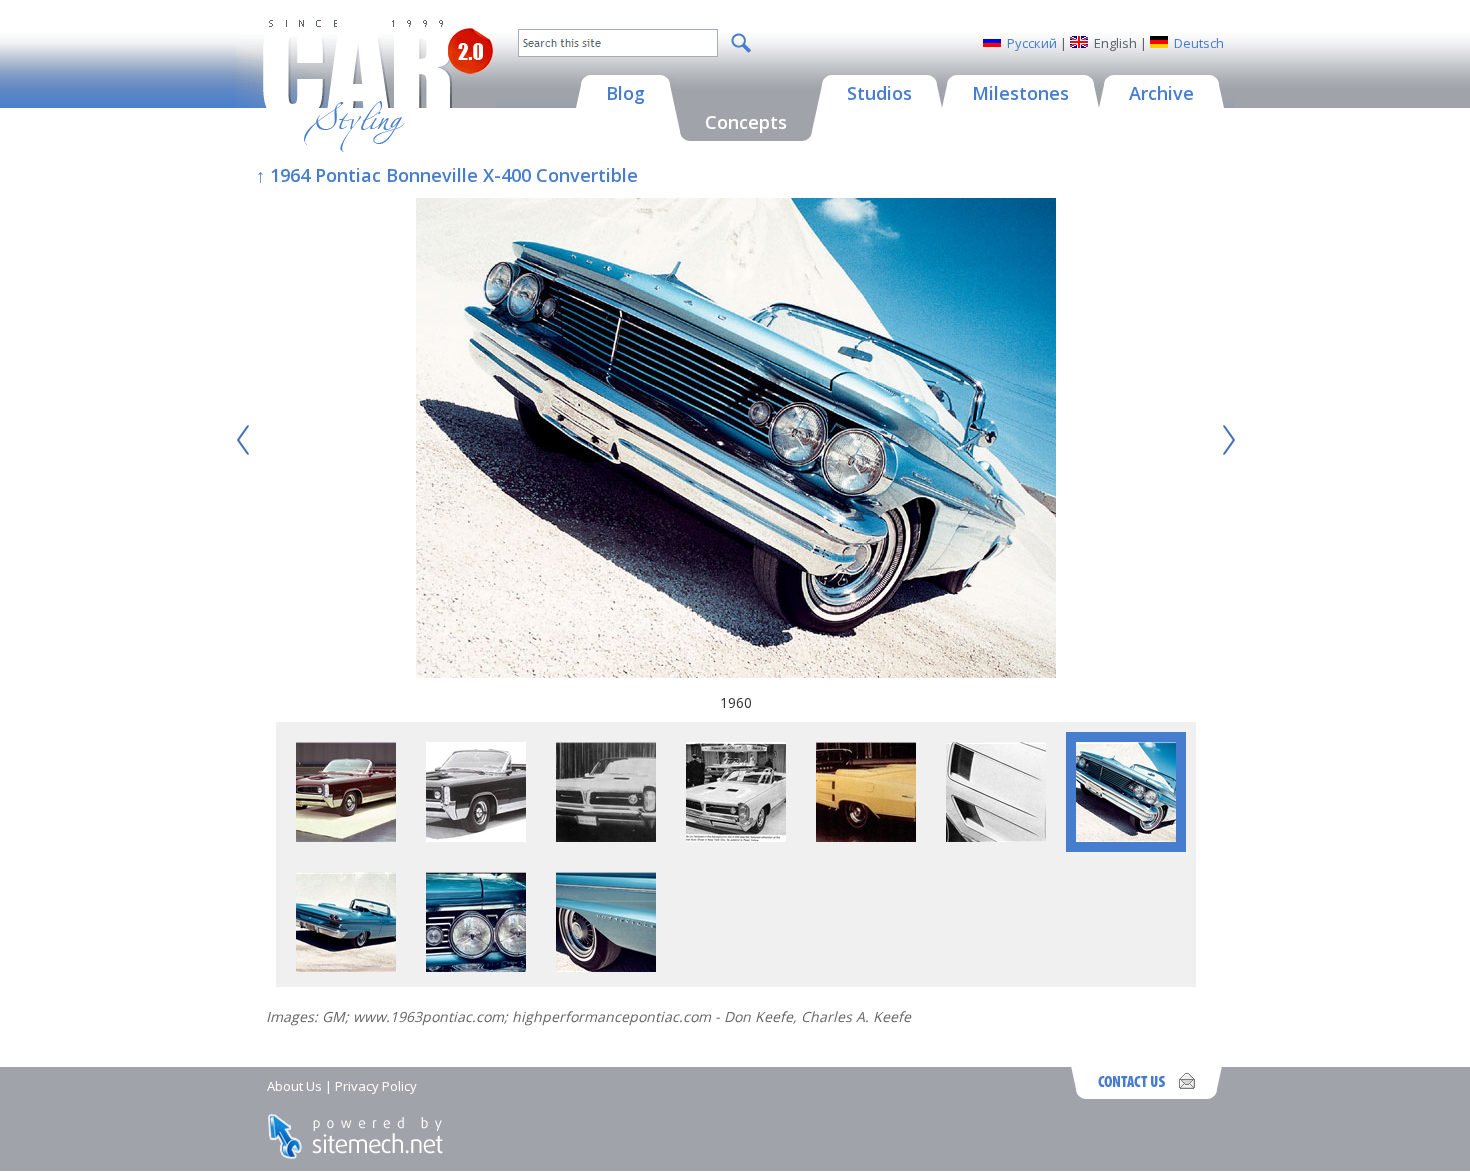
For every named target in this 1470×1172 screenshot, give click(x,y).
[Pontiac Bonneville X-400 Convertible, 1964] (476, 836)
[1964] (346, 836)
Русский (1032, 43)
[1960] (736, 440)
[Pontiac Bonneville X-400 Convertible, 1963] (606, 836)
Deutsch (1199, 43)
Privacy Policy (376, 1086)
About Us (294, 1086)
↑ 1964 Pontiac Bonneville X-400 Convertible (447, 175)
